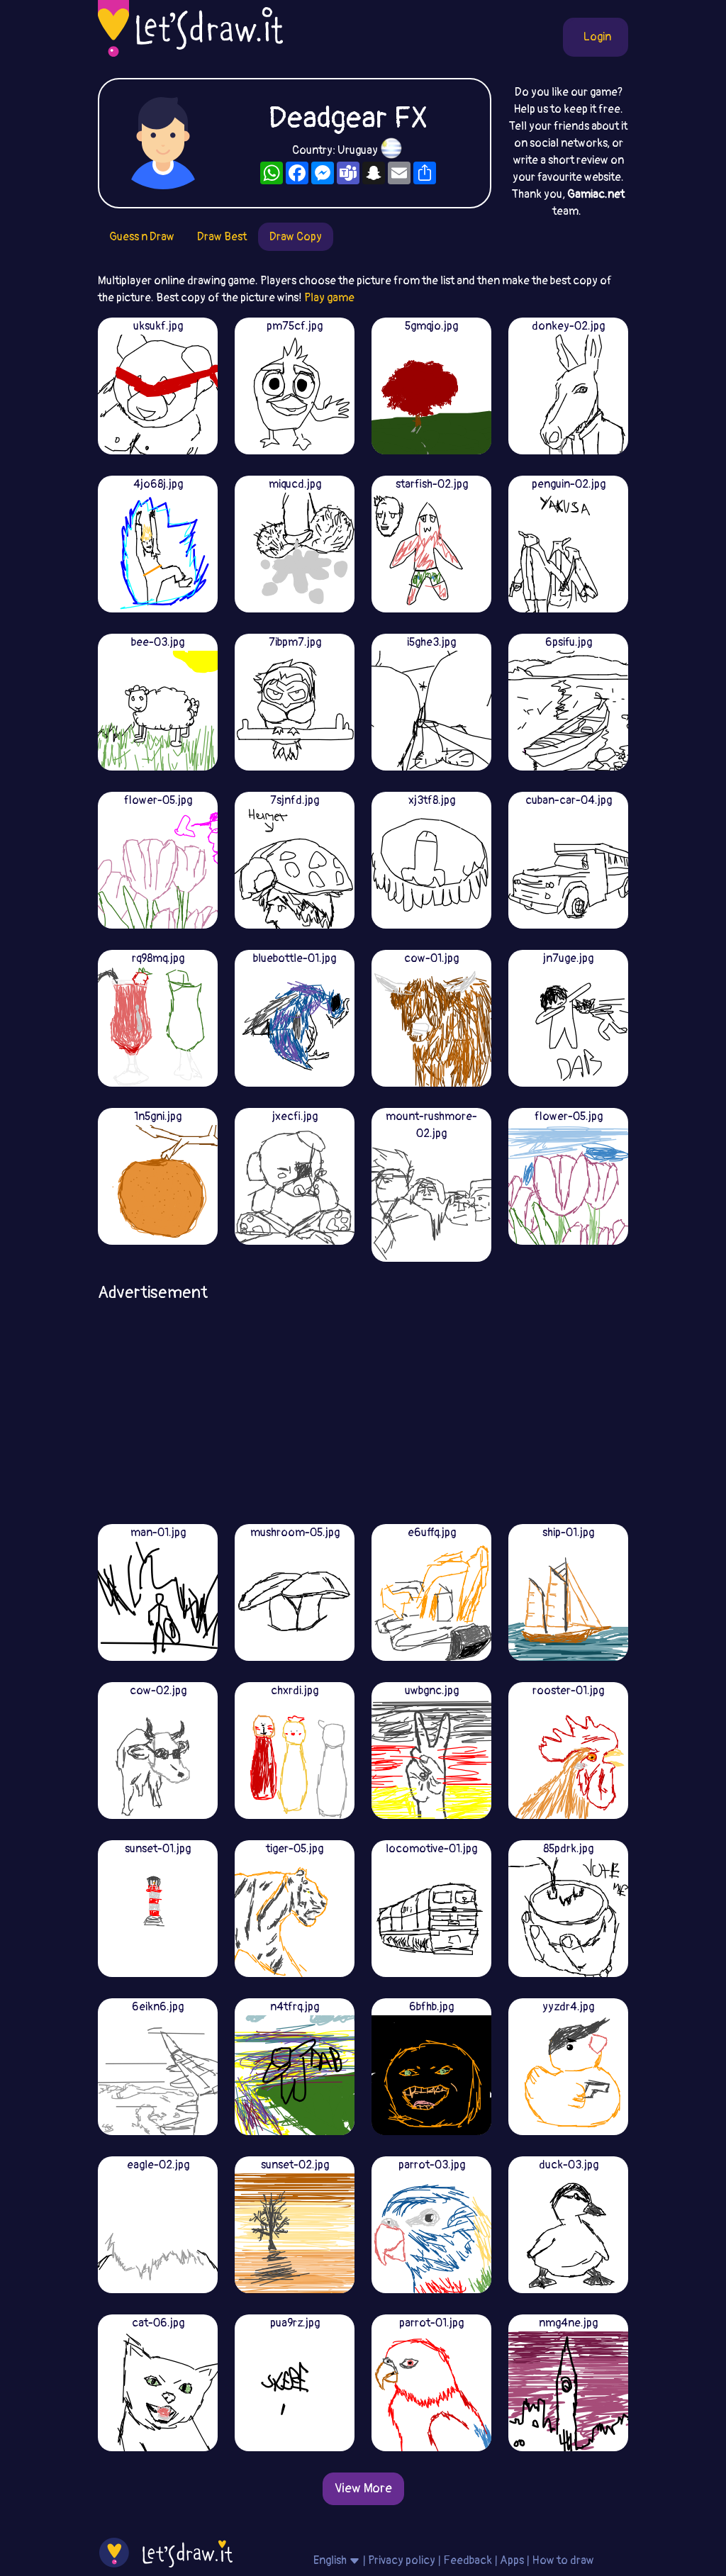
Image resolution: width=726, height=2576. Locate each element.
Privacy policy (402, 2560)
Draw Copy (296, 237)
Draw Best (222, 237)
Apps (512, 2560)
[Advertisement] (363, 1408)
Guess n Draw (142, 237)
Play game (329, 298)
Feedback (468, 2560)
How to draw (563, 2560)
